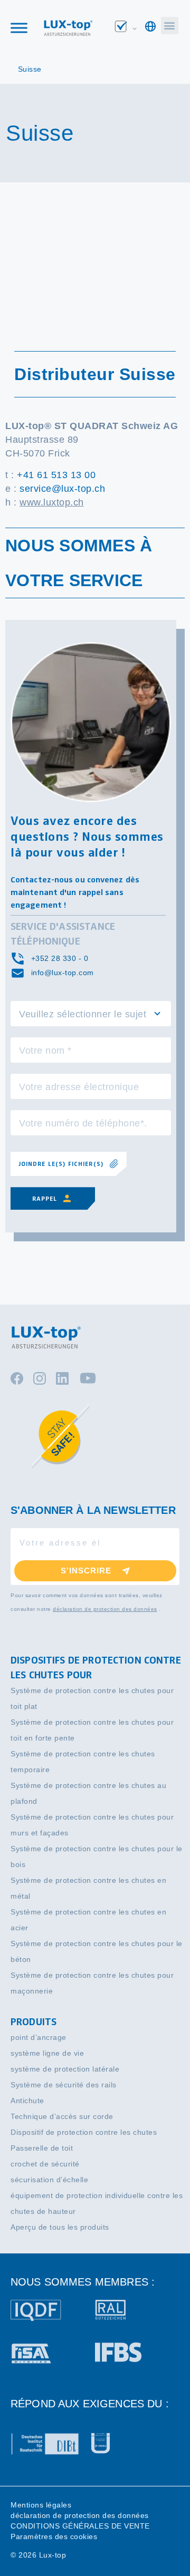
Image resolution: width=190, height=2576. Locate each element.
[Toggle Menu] (19, 28)
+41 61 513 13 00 (56, 475)
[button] (170, 26)
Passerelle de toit (42, 2148)
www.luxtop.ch (52, 502)
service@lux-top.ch (62, 489)
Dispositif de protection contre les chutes (84, 2132)
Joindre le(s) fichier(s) (61, 1164)
